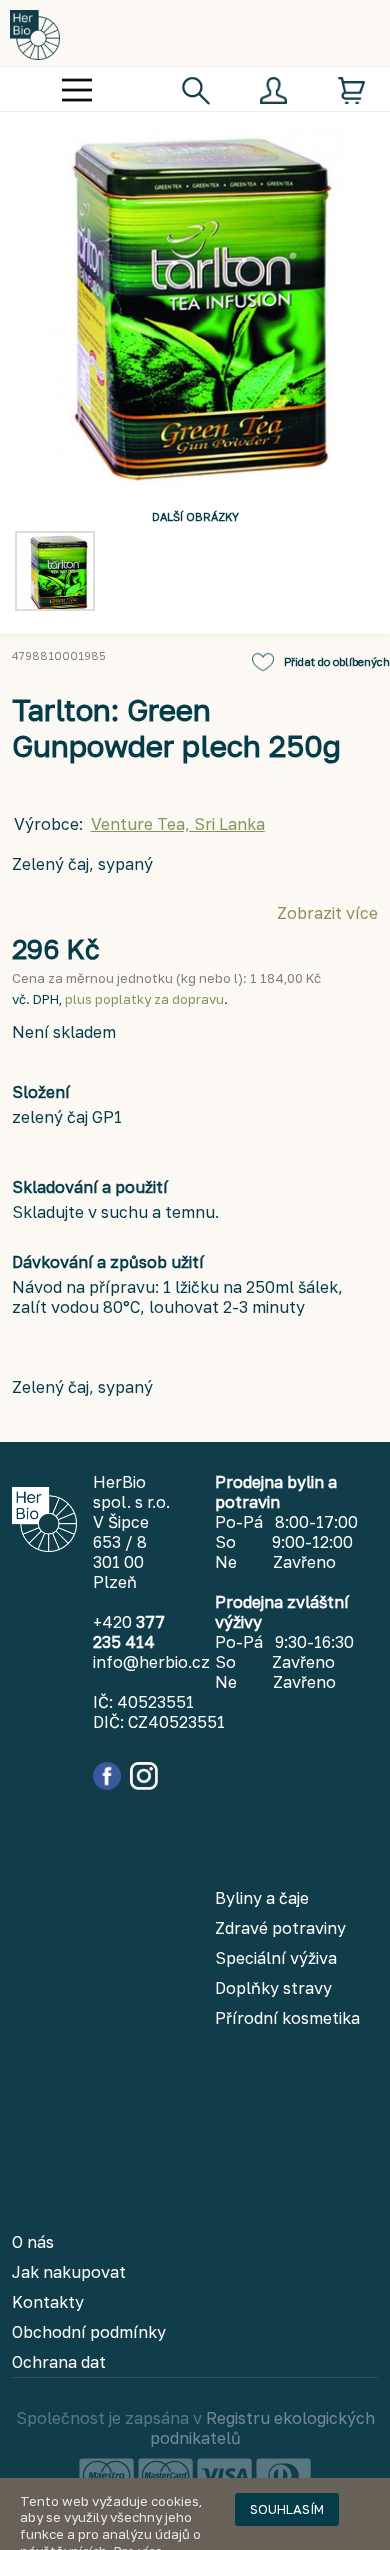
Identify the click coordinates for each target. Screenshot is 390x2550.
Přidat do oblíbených (337, 661)
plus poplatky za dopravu (144, 999)
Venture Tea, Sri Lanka (178, 824)
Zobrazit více (327, 913)
